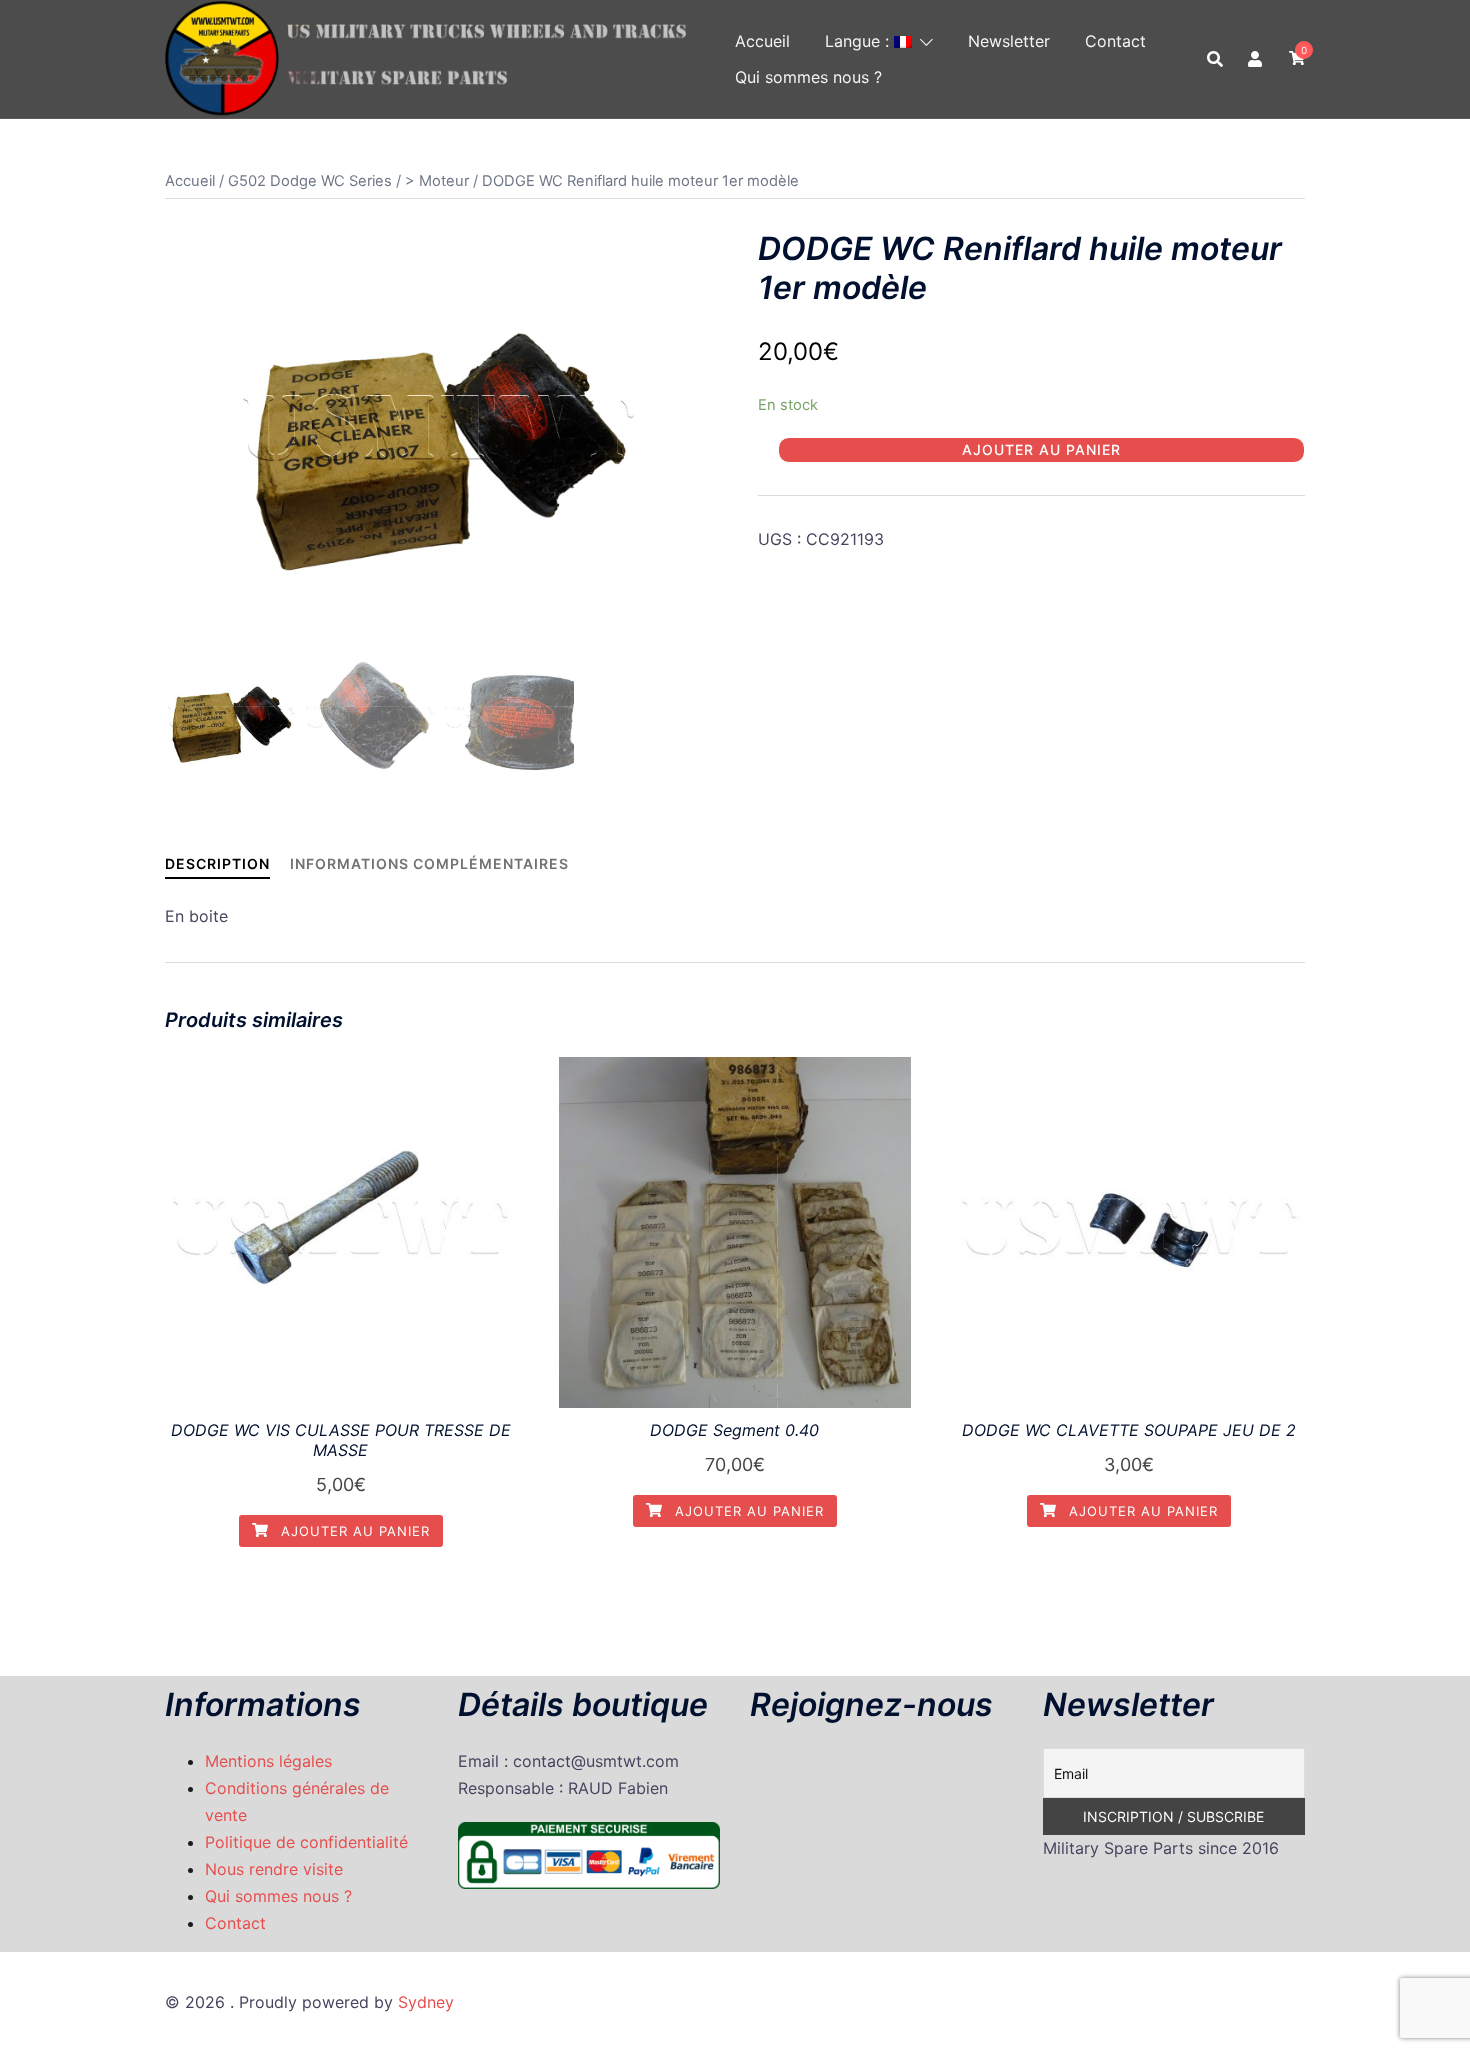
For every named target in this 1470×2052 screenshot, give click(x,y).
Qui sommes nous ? (808, 77)
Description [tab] (217, 863)
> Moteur (437, 181)
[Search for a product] (1215, 59)
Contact (1115, 41)
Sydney (426, 2002)
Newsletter (1009, 41)
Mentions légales (268, 1761)
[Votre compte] (1256, 59)
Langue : (859, 41)
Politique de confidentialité (306, 1842)
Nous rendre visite (274, 1869)
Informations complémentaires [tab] (429, 863)
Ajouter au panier (1041, 449)
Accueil (762, 41)
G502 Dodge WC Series (310, 181)
